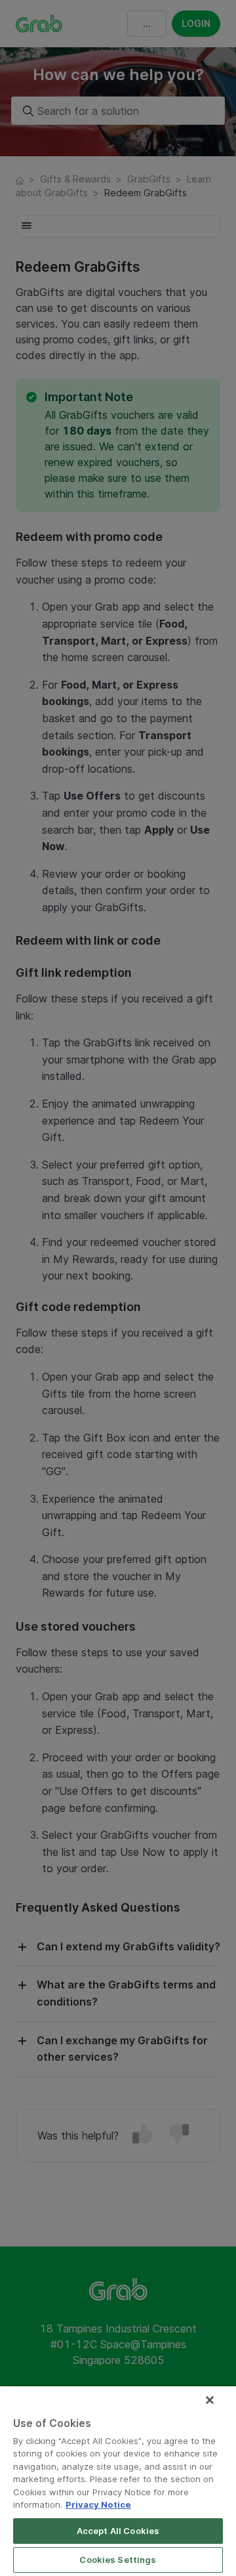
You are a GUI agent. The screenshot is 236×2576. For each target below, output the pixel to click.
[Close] (210, 2400)
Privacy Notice (98, 2504)
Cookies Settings (118, 2560)
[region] (118, 2481)
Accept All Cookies (118, 2531)
